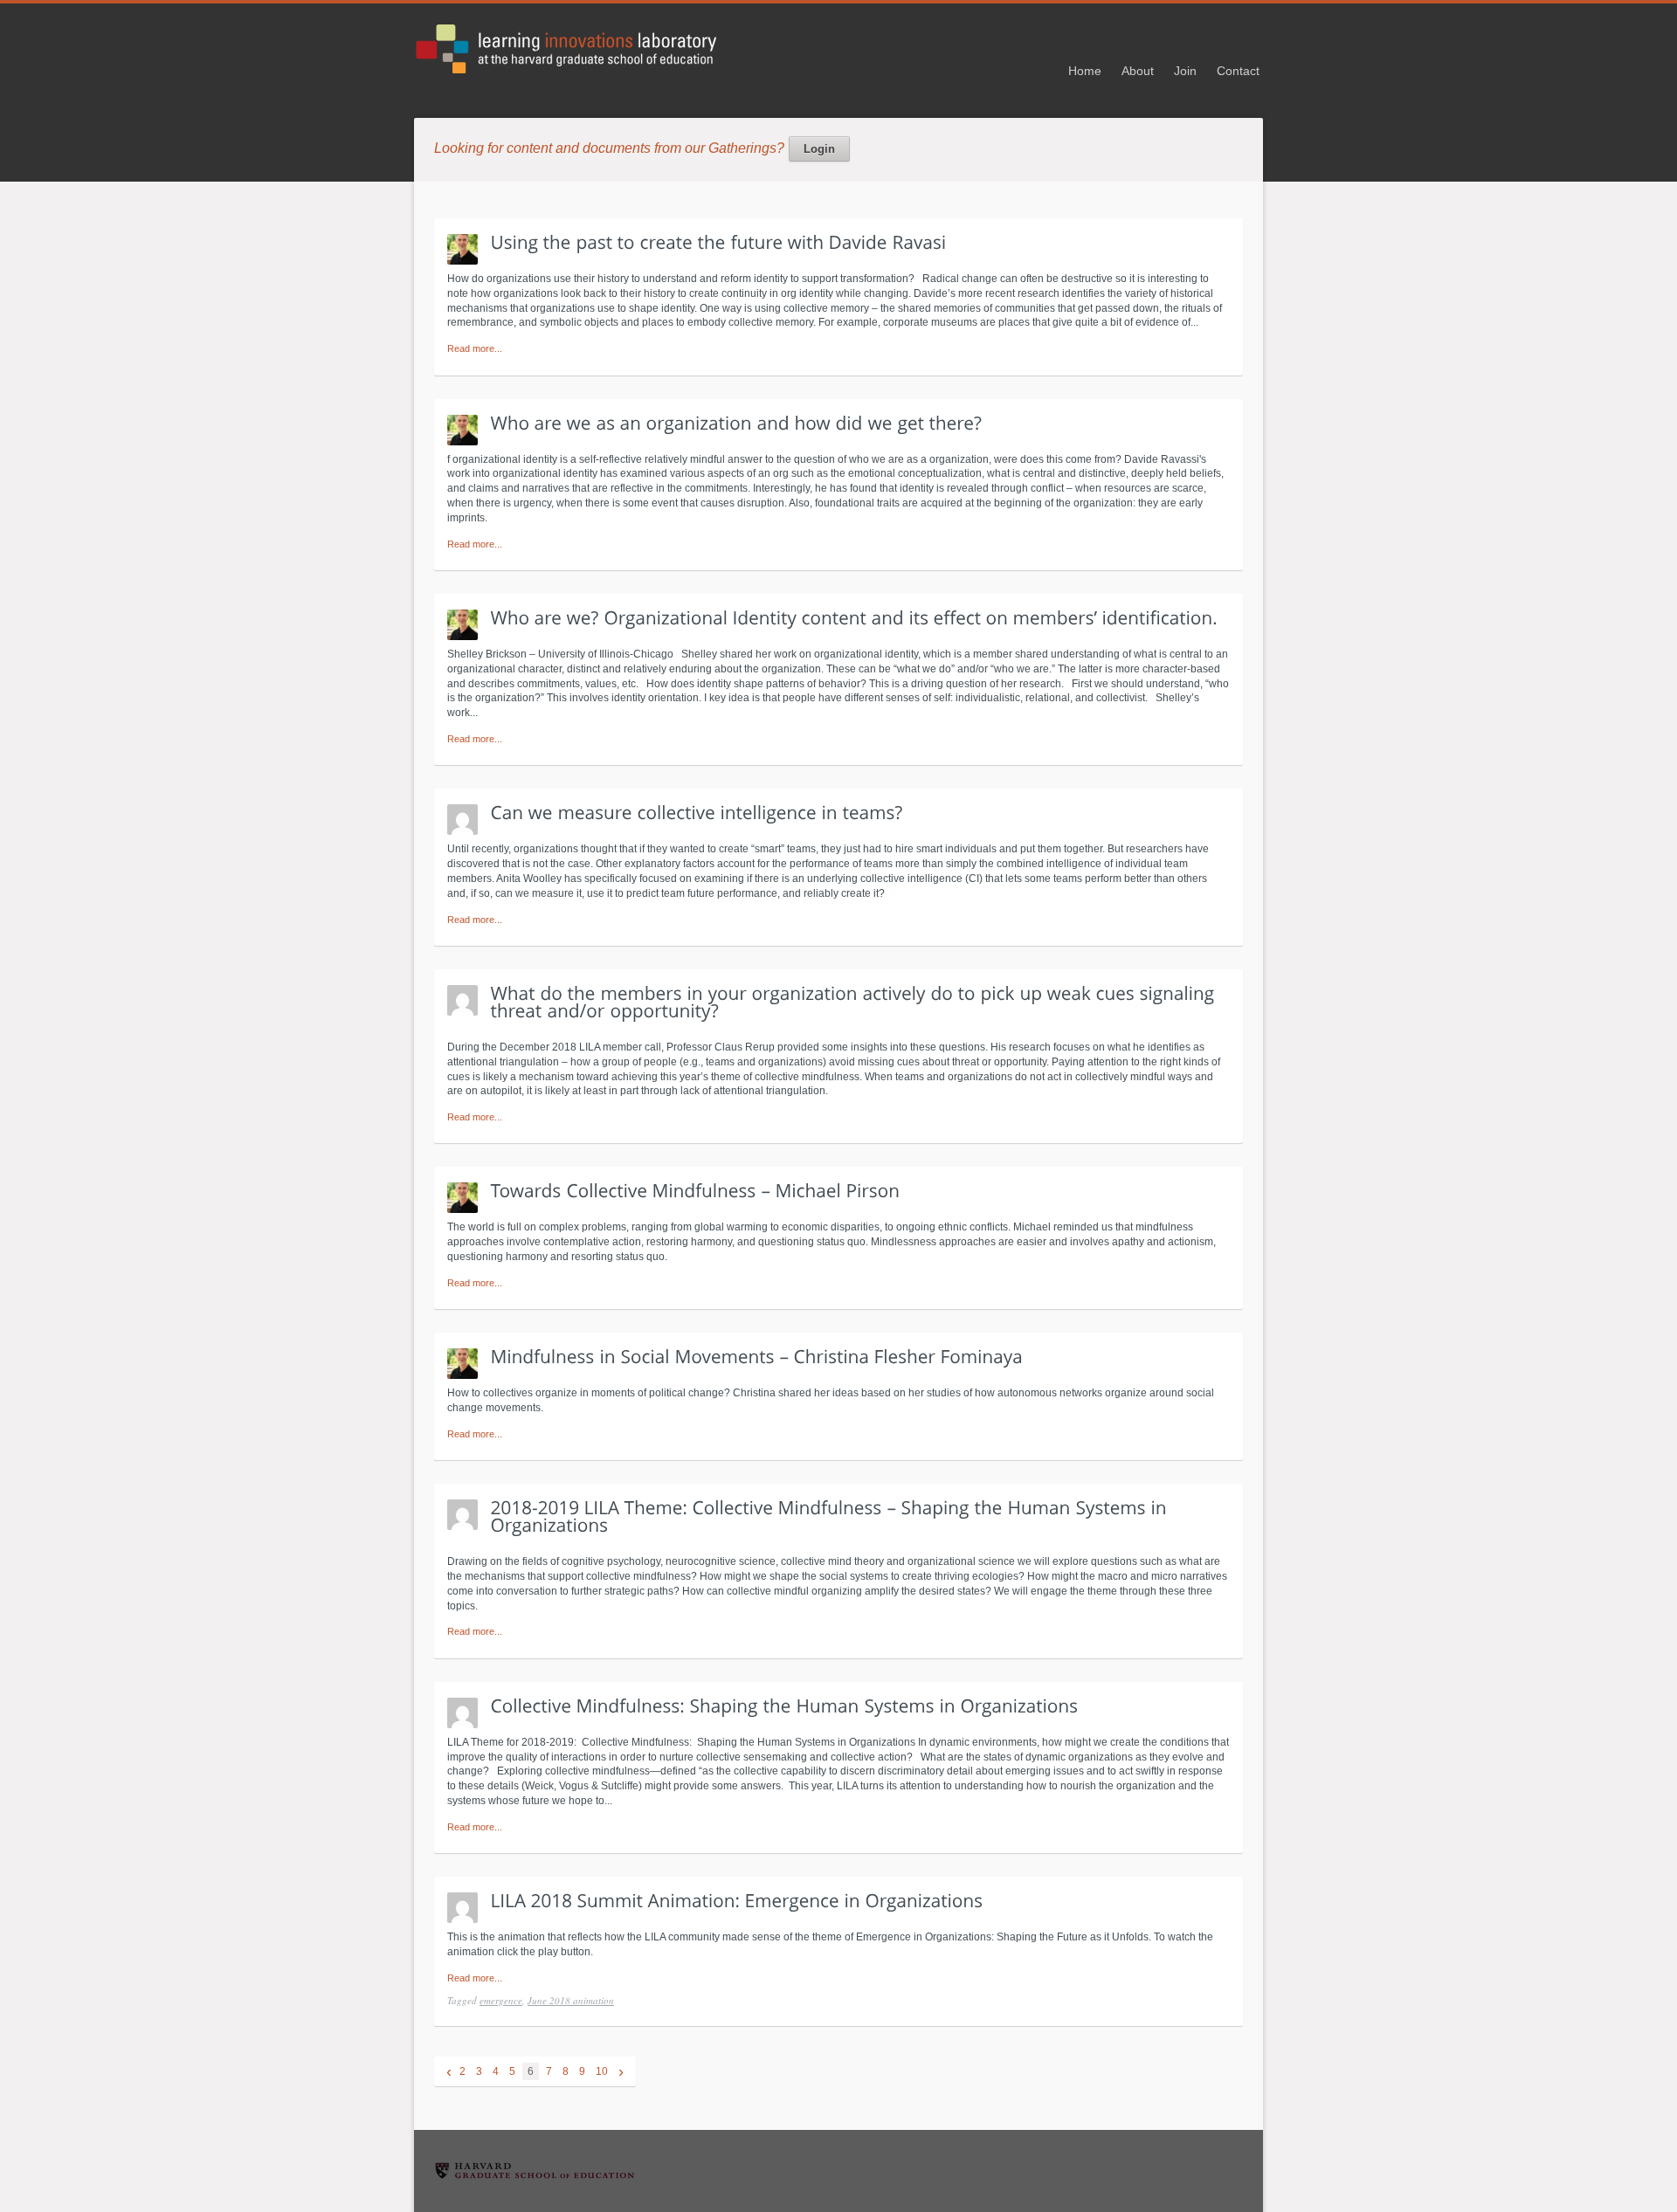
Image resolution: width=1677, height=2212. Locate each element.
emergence (501, 2000)
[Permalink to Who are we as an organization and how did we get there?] (737, 422)
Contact (1238, 71)
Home (1085, 71)
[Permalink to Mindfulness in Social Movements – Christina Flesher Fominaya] (757, 1356)
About (1138, 71)
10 (602, 2071)
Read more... (475, 348)
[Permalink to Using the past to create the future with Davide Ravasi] (719, 241)
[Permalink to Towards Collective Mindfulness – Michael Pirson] (696, 1190)
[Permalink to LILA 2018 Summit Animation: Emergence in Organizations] (737, 1899)
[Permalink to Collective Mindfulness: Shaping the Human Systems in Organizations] (785, 1705)
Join (1185, 71)
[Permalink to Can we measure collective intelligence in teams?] (697, 812)
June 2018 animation (571, 2000)
